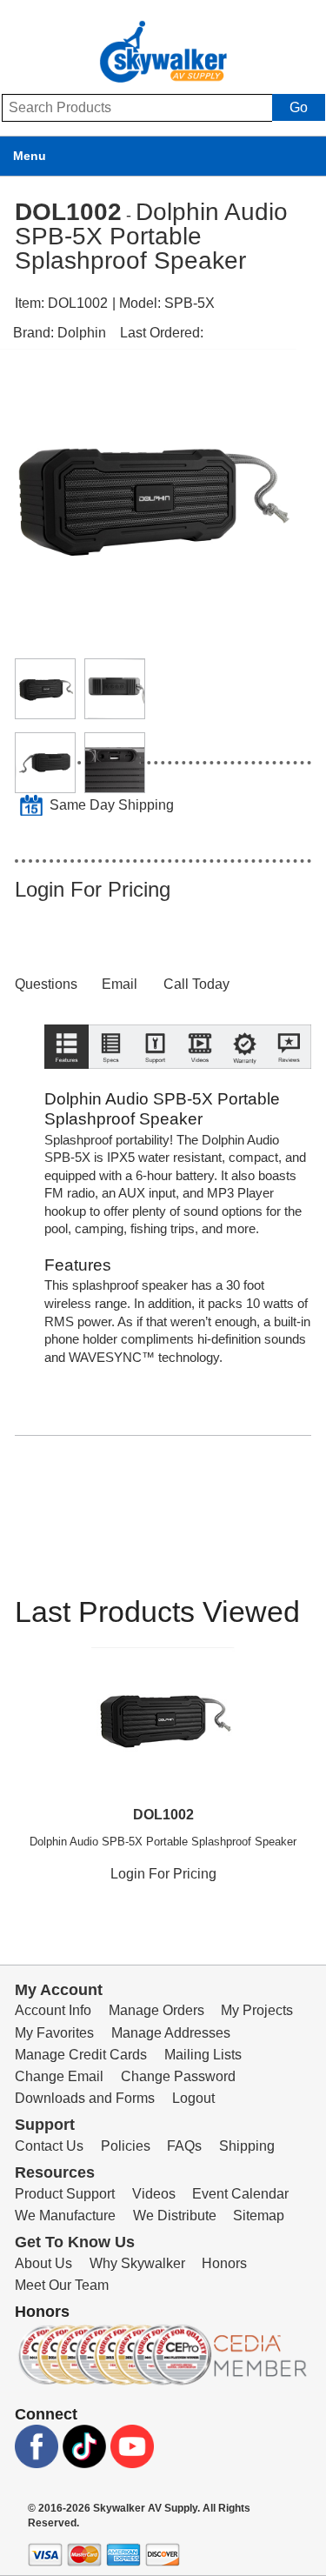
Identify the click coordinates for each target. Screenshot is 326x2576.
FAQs (184, 2146)
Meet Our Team (62, 2285)
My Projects (257, 2010)
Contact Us (49, 2146)
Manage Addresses (171, 2033)
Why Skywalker (137, 2263)
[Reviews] (289, 1086)
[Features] (67, 1086)
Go (299, 107)
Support (45, 2125)
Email (120, 984)
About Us (43, 2263)
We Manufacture (65, 2216)
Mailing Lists (203, 2055)
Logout (193, 2098)
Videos (154, 2194)
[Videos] (200, 1086)
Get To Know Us (75, 2242)
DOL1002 (163, 1815)
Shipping (247, 2146)
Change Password (178, 2076)
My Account (59, 1990)
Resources (55, 2172)
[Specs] (111, 1086)
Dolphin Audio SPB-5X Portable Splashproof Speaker (163, 1842)
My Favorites (54, 2033)
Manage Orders (156, 2010)
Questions (46, 984)
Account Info (53, 2010)
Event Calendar (240, 2194)
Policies (126, 2146)
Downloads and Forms (85, 2098)
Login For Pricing (93, 889)
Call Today (196, 984)
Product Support (65, 2194)
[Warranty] (245, 1086)
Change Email (59, 2076)
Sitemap (259, 2216)
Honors (224, 2263)
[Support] (155, 1086)
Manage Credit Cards (81, 2055)
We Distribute (175, 2216)
